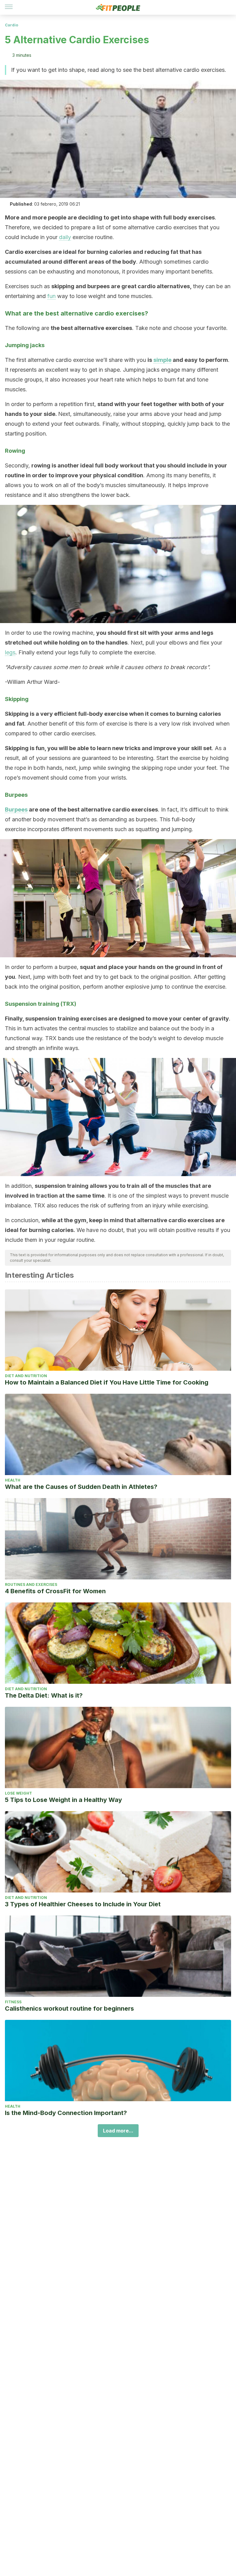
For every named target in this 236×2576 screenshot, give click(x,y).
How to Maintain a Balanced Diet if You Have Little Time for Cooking (107, 1382)
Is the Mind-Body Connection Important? (66, 2113)
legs (10, 652)
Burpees (16, 810)
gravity (219, 1019)
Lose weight (18, 1793)
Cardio (12, 25)
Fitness (13, 2002)
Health (13, 1480)
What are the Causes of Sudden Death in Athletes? (81, 1487)
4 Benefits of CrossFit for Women (55, 1591)
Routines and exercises (31, 1584)
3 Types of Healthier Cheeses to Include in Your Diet (83, 1904)
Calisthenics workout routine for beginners (69, 2009)
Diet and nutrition (26, 1376)
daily (65, 237)
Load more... (118, 2131)
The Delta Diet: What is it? (44, 1695)
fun (51, 296)
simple (162, 360)
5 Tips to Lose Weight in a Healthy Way (63, 1800)
